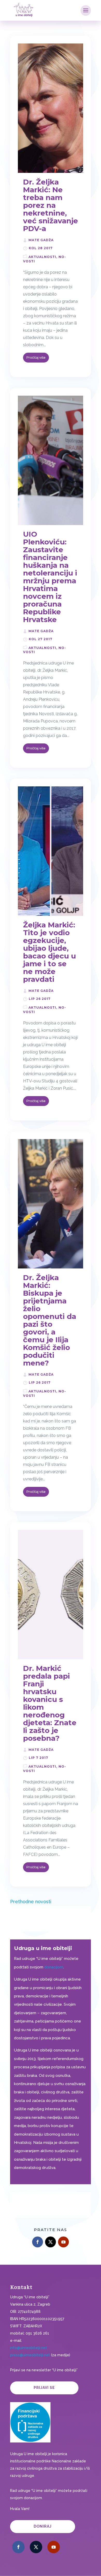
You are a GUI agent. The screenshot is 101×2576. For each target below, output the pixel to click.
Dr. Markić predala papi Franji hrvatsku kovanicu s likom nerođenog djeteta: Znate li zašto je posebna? (50, 1703)
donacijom (54, 1967)
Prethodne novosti (31, 1902)
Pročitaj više (36, 357)
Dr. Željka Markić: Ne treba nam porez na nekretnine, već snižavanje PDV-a (51, 205)
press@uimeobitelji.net (30, 2355)
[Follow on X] (51, 2242)
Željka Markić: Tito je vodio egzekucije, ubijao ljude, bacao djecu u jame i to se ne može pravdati (49, 952)
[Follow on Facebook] (38, 2242)
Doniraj (43, 2526)
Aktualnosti (42, 257)
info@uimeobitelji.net (29, 2348)
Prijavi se (44, 2388)
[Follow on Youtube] (63, 2242)
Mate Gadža (41, 240)
